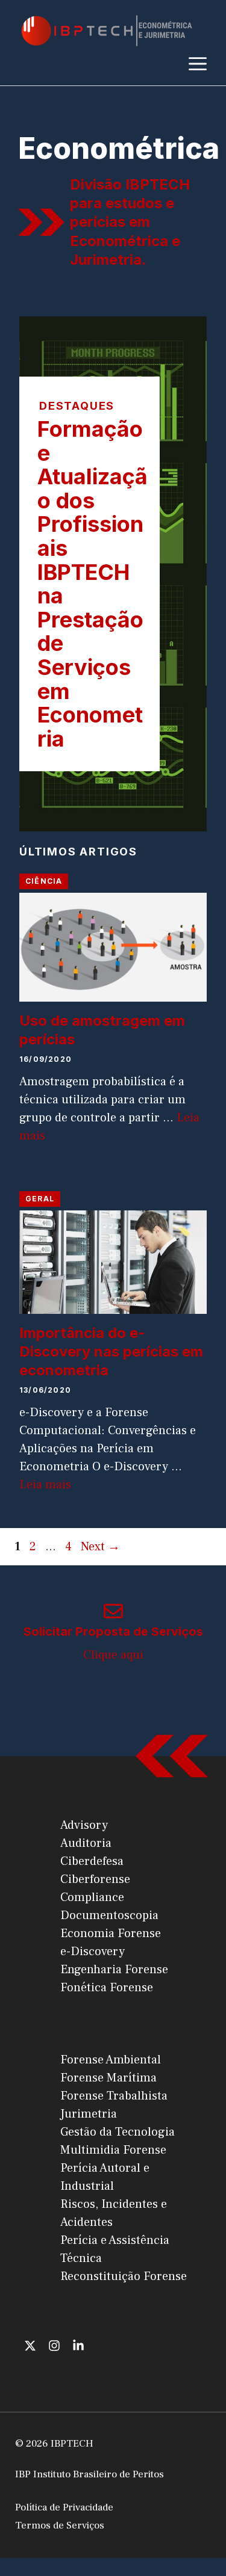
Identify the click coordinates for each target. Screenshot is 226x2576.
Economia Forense (111, 1934)
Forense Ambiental (111, 2060)
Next (100, 1547)
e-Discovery (93, 1952)
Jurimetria (89, 2114)
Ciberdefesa (92, 1861)
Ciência (44, 881)
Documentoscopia (109, 1915)
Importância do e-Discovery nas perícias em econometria (111, 1351)
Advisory (84, 1825)
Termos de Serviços (60, 2525)
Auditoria (86, 1843)
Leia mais (45, 1485)
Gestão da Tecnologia (118, 2132)
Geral (40, 1199)
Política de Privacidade (64, 2507)
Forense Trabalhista (114, 2096)
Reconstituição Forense (124, 2276)
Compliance (92, 1897)
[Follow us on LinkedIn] (78, 2346)
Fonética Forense (107, 1988)
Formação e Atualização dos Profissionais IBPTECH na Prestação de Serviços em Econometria (93, 584)
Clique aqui (113, 1655)
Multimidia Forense (113, 2150)
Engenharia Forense (114, 1970)
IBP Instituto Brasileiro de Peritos (89, 2474)
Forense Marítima (108, 2078)
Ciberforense (95, 1879)
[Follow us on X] (30, 2346)
